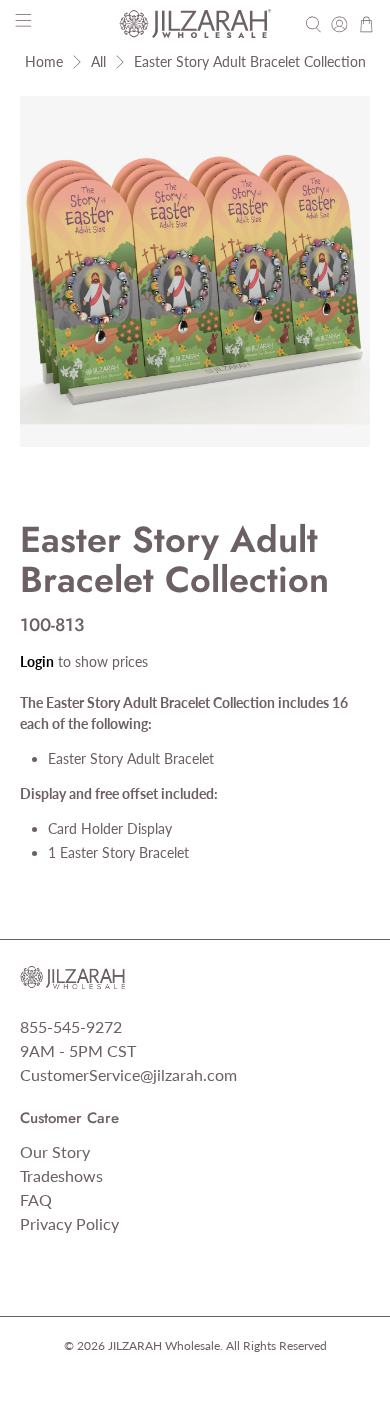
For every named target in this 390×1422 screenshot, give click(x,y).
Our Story (55, 1151)
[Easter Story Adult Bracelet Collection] (195, 271)
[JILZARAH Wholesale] (195, 24)
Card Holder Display (110, 828)
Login (37, 661)
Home (44, 62)
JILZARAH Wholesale (164, 1345)
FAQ (36, 1199)
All (98, 62)
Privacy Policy (69, 1223)
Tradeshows (61, 1175)
